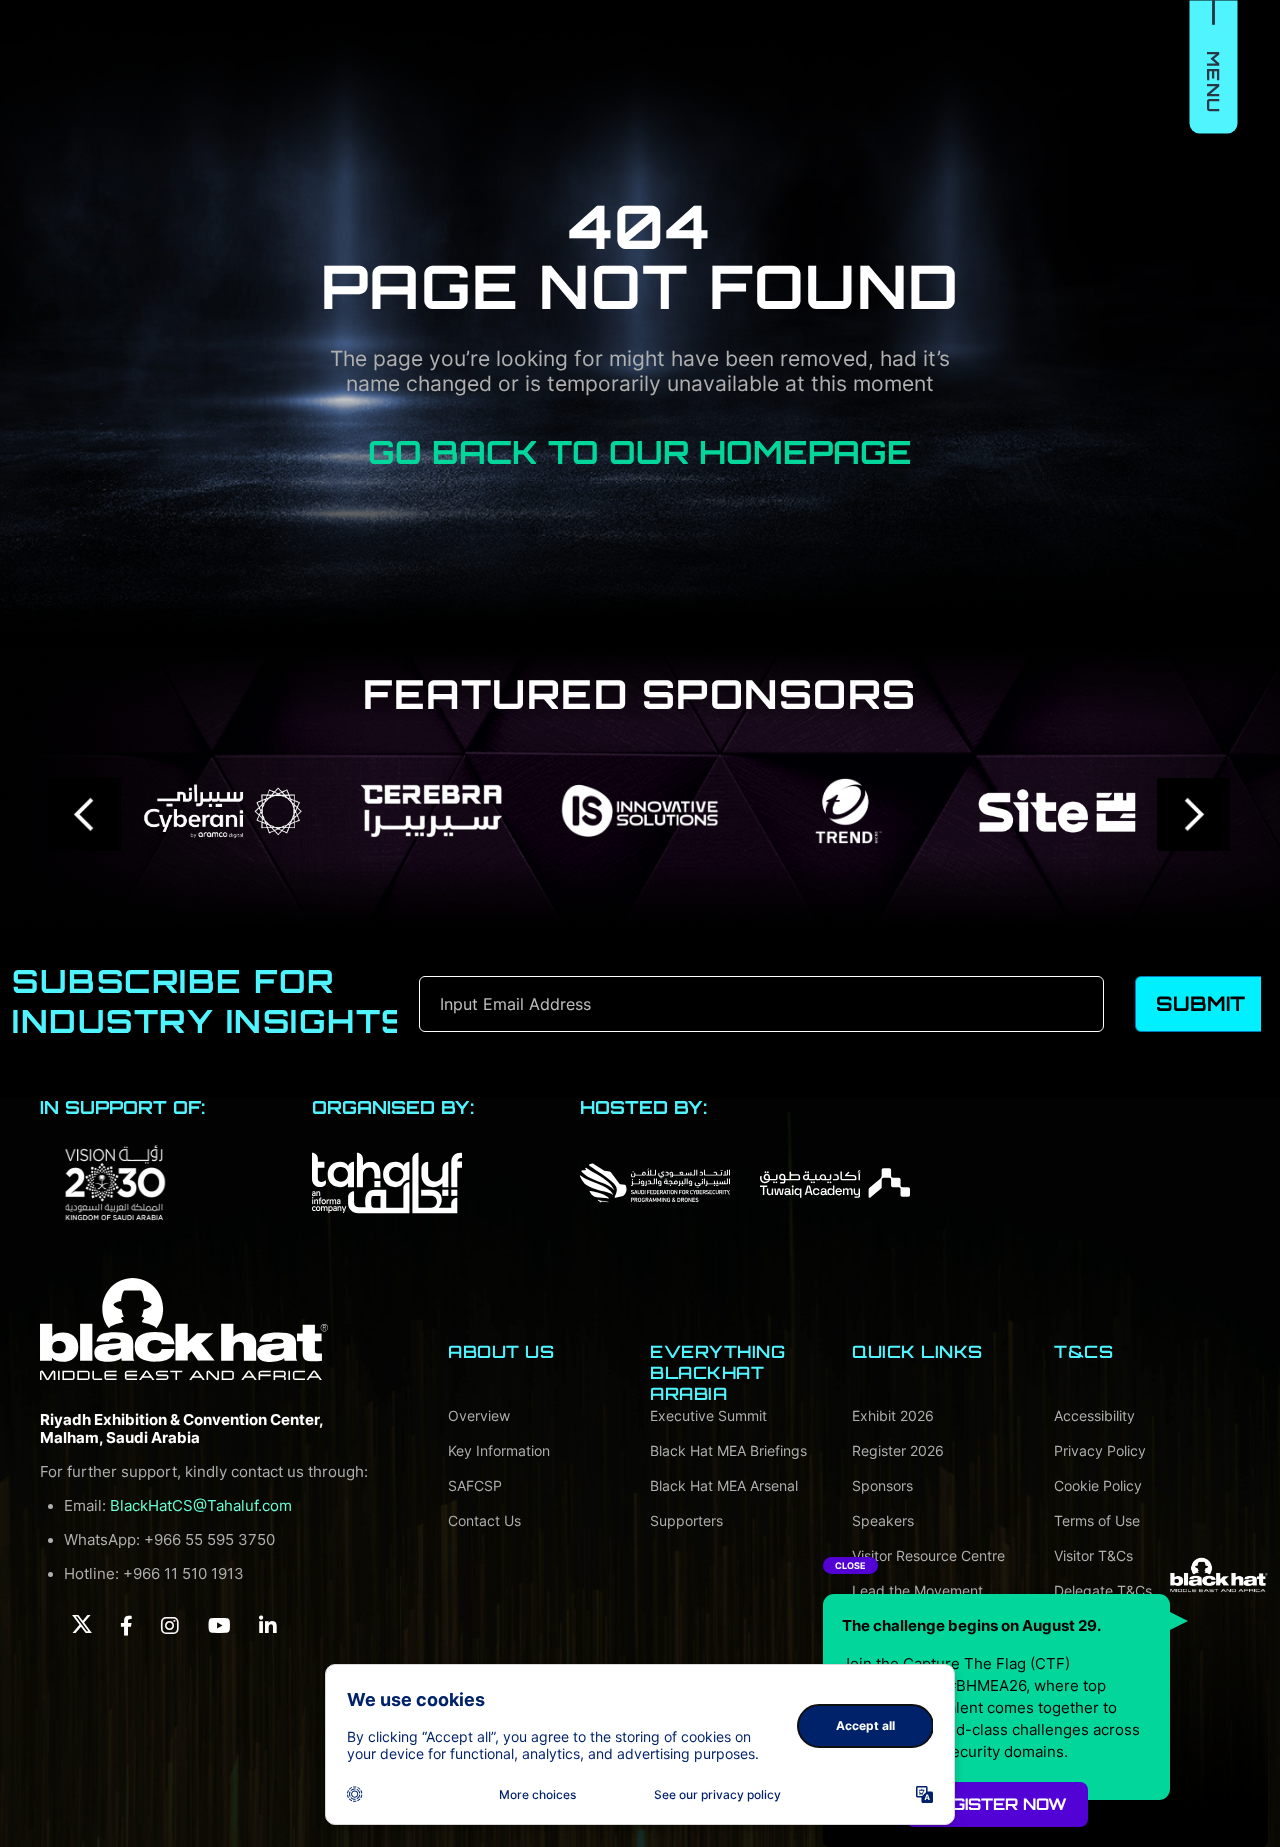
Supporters (686, 1520)
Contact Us (484, 1520)
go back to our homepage (640, 452)
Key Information (499, 1450)
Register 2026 (898, 1450)
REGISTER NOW (997, 1804)
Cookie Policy (1098, 1485)
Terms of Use (1097, 1520)
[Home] (184, 1329)
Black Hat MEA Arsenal (724, 1485)
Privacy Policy (1100, 1450)
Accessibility (1094, 1415)
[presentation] (85, 814)
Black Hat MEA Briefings (728, 1450)
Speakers (883, 1520)
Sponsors (882, 1485)
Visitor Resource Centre (928, 1555)
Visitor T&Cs (1093, 1555)
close (850, 1565)
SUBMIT (1200, 1003)
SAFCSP (475, 1485)
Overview (479, 1415)
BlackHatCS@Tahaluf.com (201, 1506)
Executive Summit (708, 1415)
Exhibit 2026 (893, 1415)
